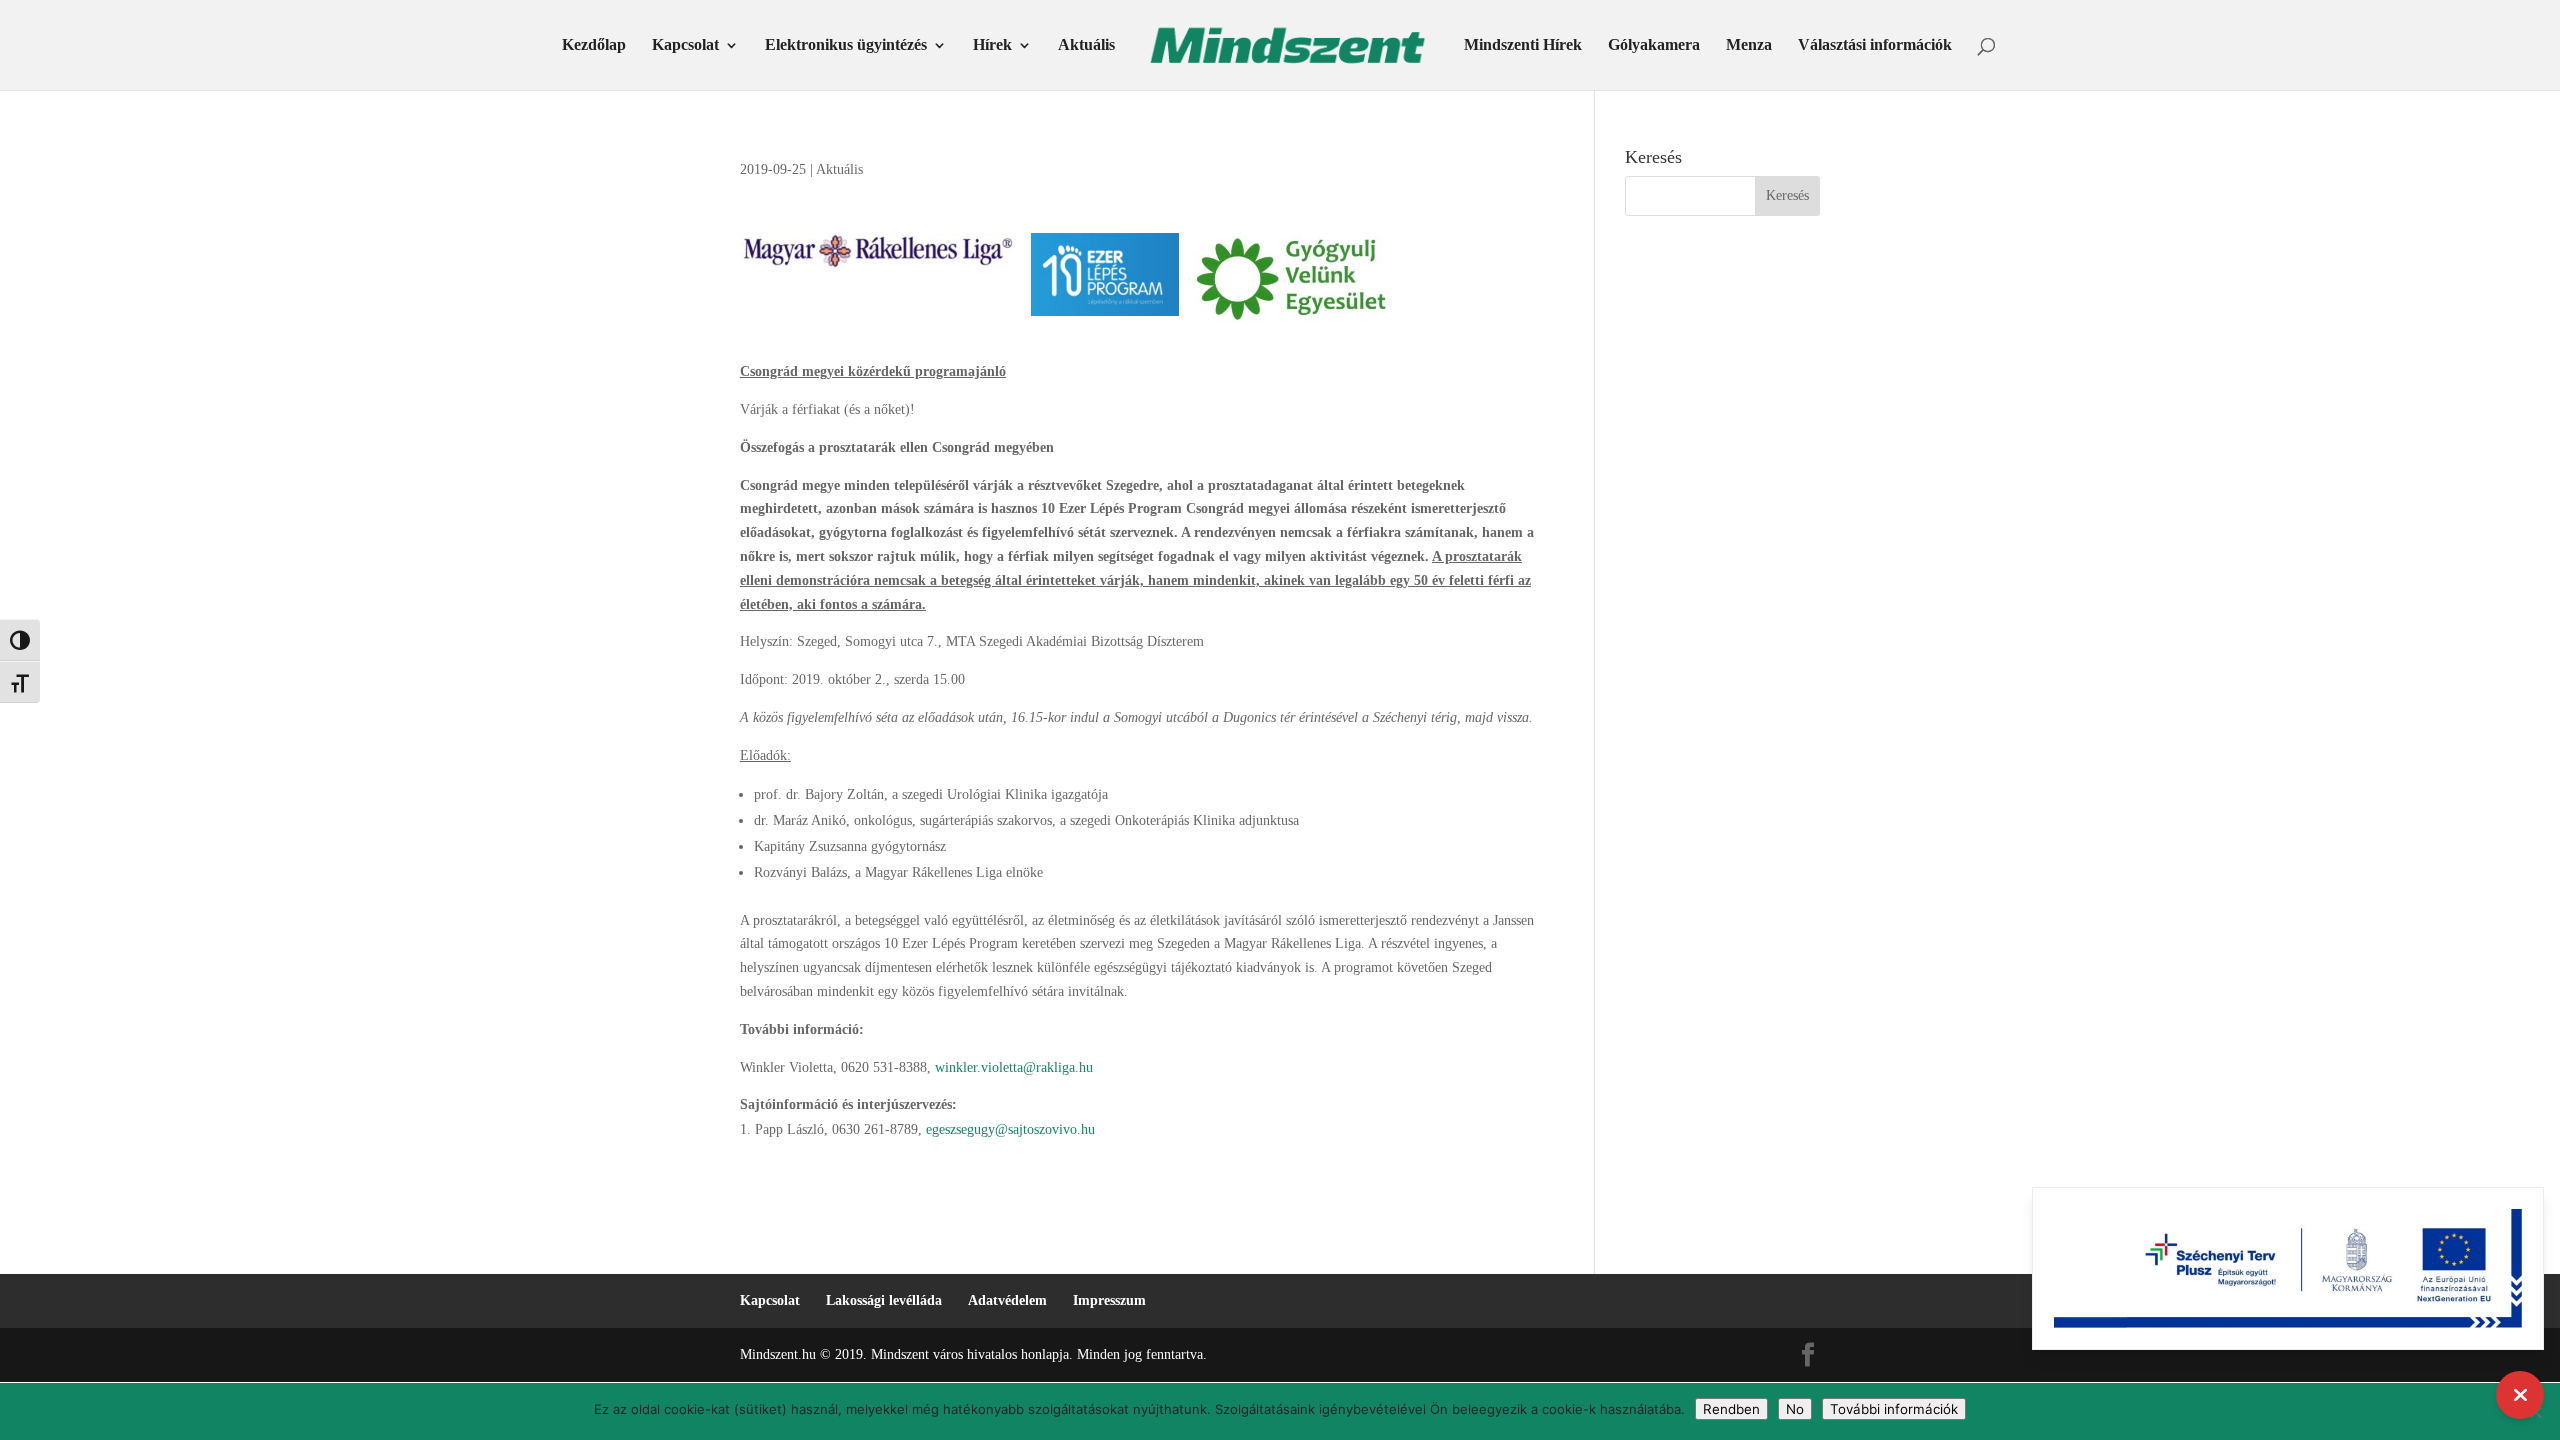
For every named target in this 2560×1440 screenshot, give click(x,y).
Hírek (992, 45)
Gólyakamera (1654, 45)
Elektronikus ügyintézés (846, 45)
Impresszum (1109, 1300)
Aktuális (1086, 45)
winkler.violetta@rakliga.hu (1014, 1067)
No (1795, 1409)
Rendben (1731, 1409)
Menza (1749, 45)
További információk (1894, 1409)
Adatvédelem (1007, 1300)
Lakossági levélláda (884, 1300)
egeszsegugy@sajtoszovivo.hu (1010, 1129)
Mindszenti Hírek (1523, 45)
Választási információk (1875, 45)
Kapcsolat (685, 45)
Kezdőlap (594, 45)
